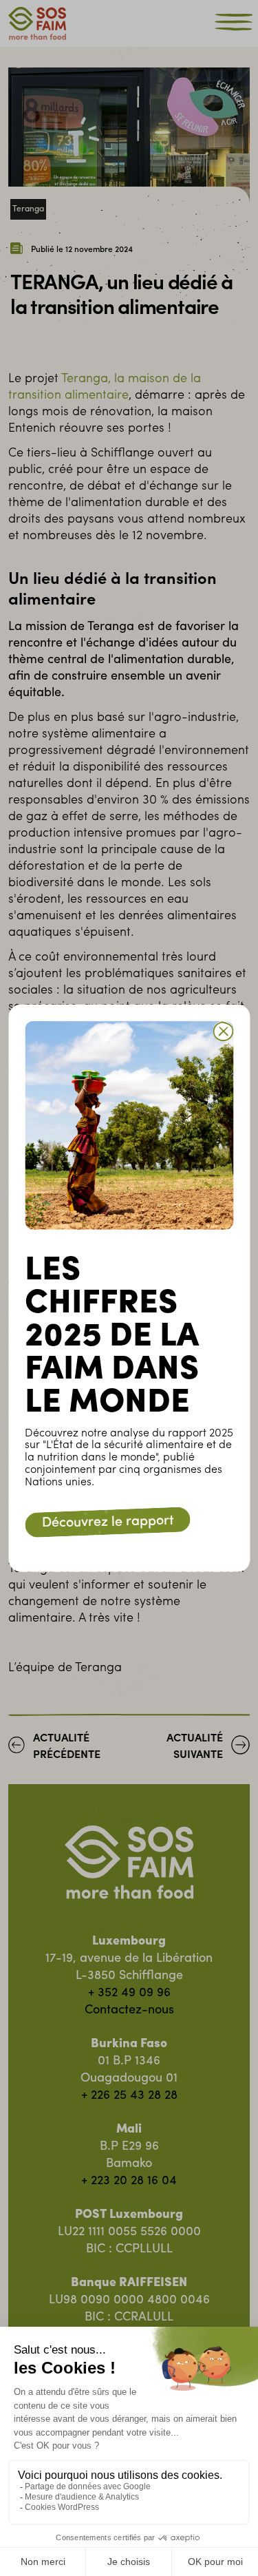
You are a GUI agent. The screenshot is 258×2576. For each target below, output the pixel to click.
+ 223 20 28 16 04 (129, 2181)
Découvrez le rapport (107, 1522)
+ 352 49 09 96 (129, 1993)
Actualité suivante (195, 1747)
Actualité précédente (67, 1747)
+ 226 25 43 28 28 (129, 2096)
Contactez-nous (129, 2011)
